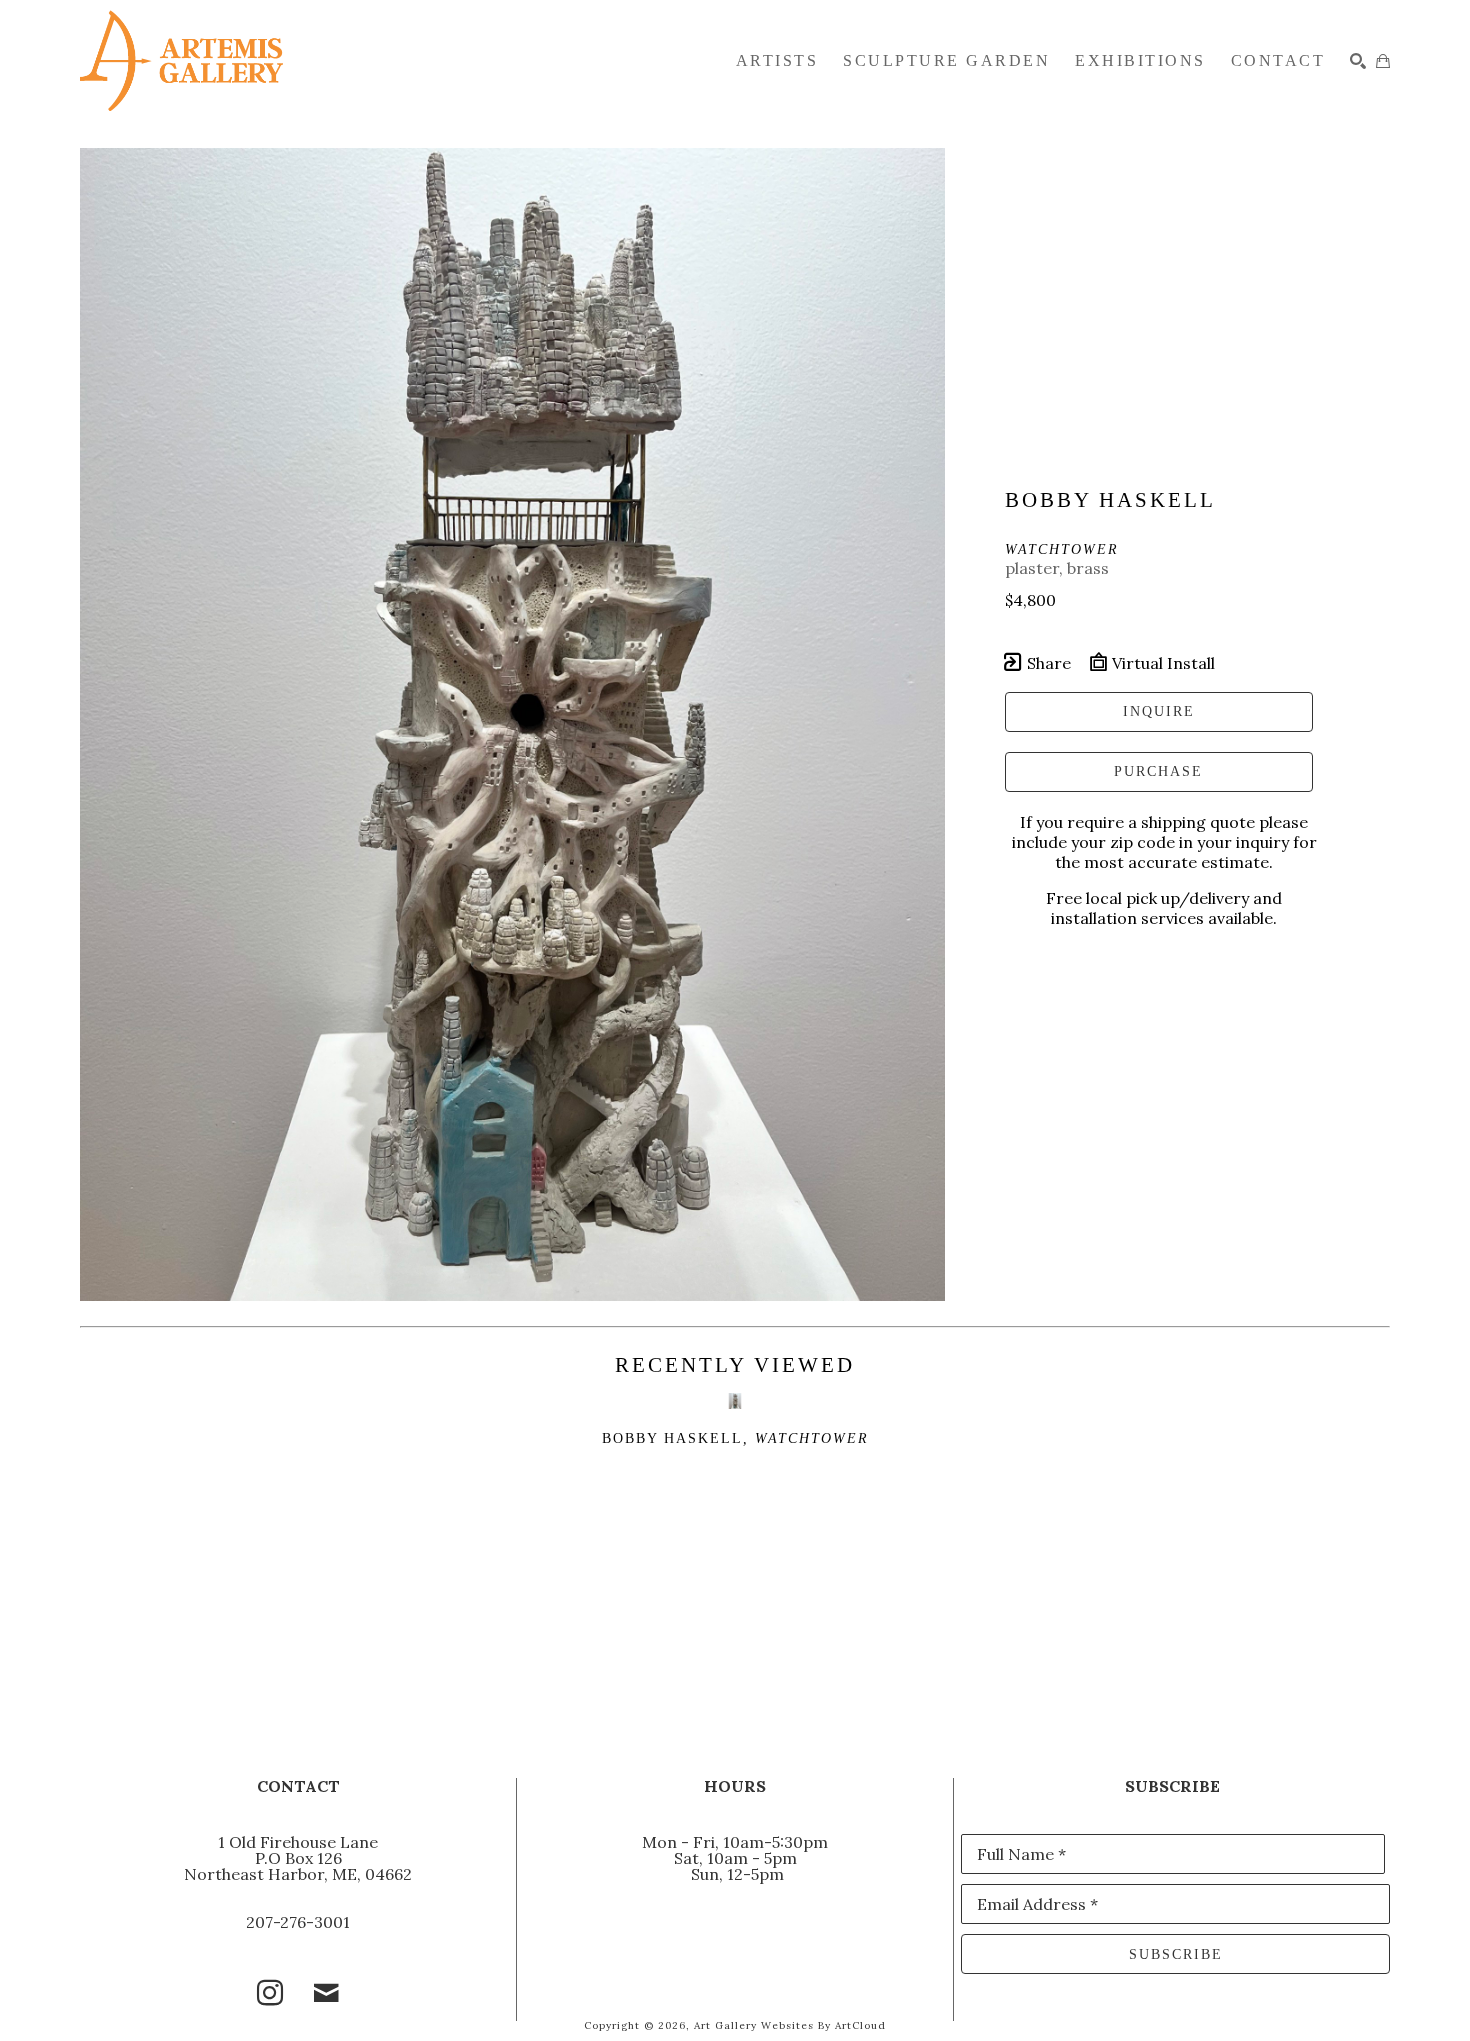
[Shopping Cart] (1383, 61)
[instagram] (270, 1993)
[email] (326, 1993)
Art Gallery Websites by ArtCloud (790, 2025)
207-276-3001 (298, 1922)
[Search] (1358, 61)
